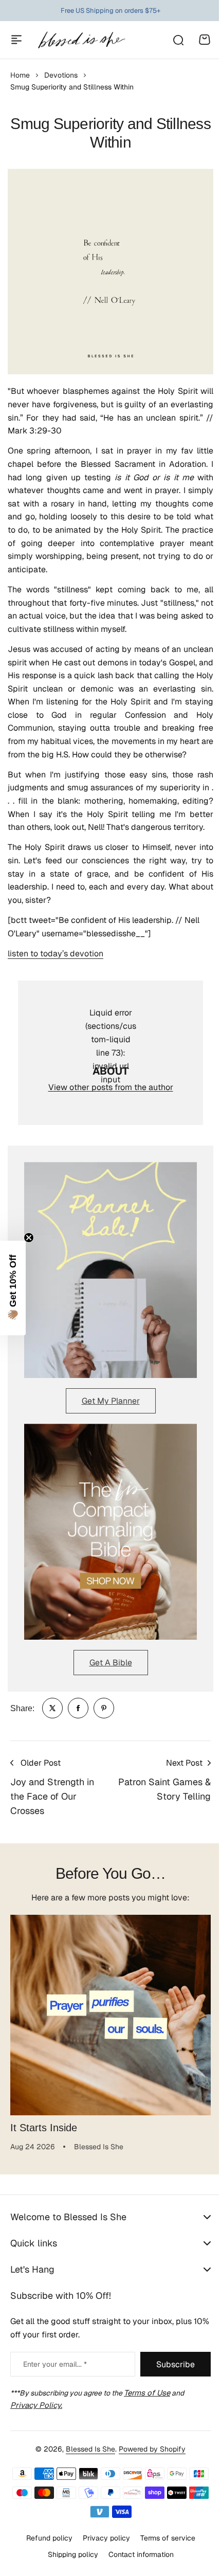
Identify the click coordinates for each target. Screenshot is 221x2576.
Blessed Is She (87, 2449)
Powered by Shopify (149, 2449)
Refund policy (45, 2538)
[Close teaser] (29, 1238)
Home (20, 75)
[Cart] (205, 40)
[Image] (110, 1270)
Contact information (137, 2554)
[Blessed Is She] (81, 40)
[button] (13, 1288)
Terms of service (164, 2538)
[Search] (178, 40)
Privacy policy (102, 2538)
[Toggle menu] (16, 40)
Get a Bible (111, 1663)
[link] (52, 1708)
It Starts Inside (44, 2128)
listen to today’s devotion (56, 954)
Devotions (61, 75)
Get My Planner (111, 1401)
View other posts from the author (111, 1087)
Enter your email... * (55, 2364)
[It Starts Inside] (110, 2015)
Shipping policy (69, 2554)
